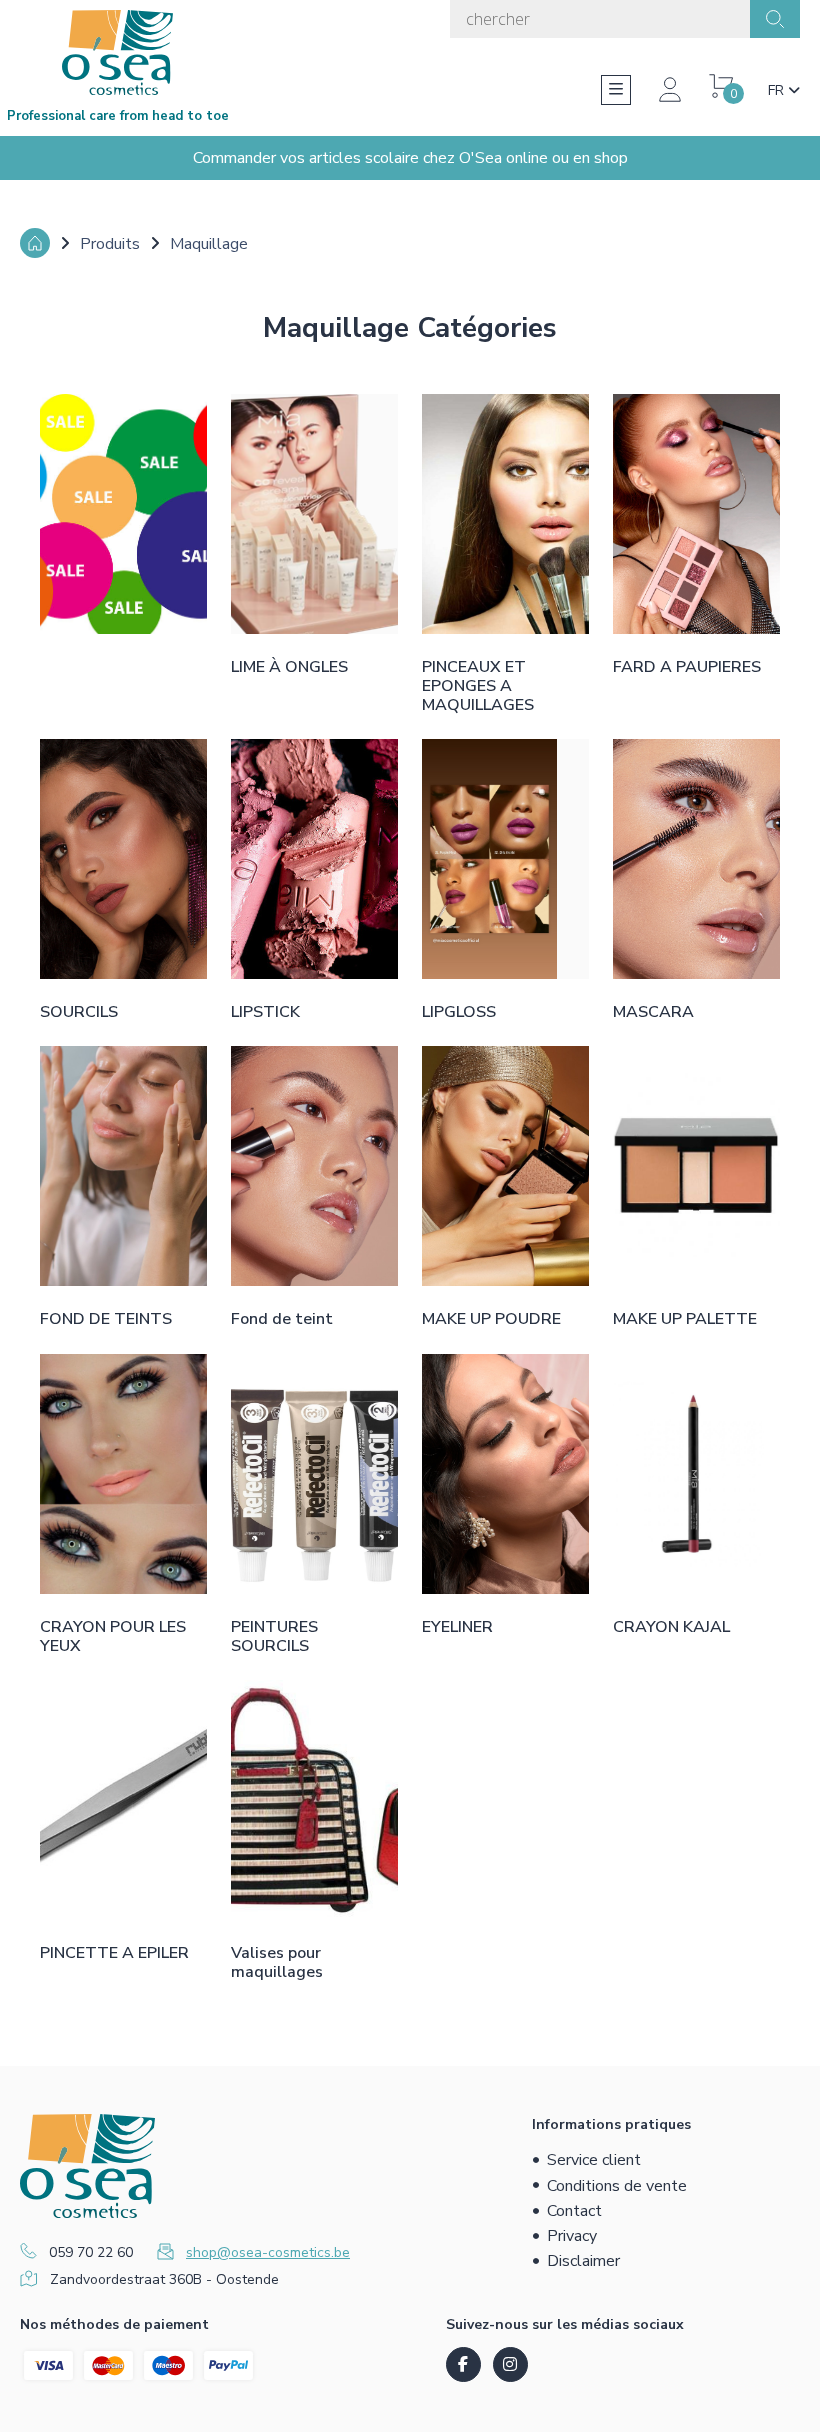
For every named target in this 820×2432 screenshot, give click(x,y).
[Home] (35, 243)
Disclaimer (583, 2261)
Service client (594, 2160)
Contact (574, 2211)
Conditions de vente (617, 2186)
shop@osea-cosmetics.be (268, 2252)
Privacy (572, 2236)
